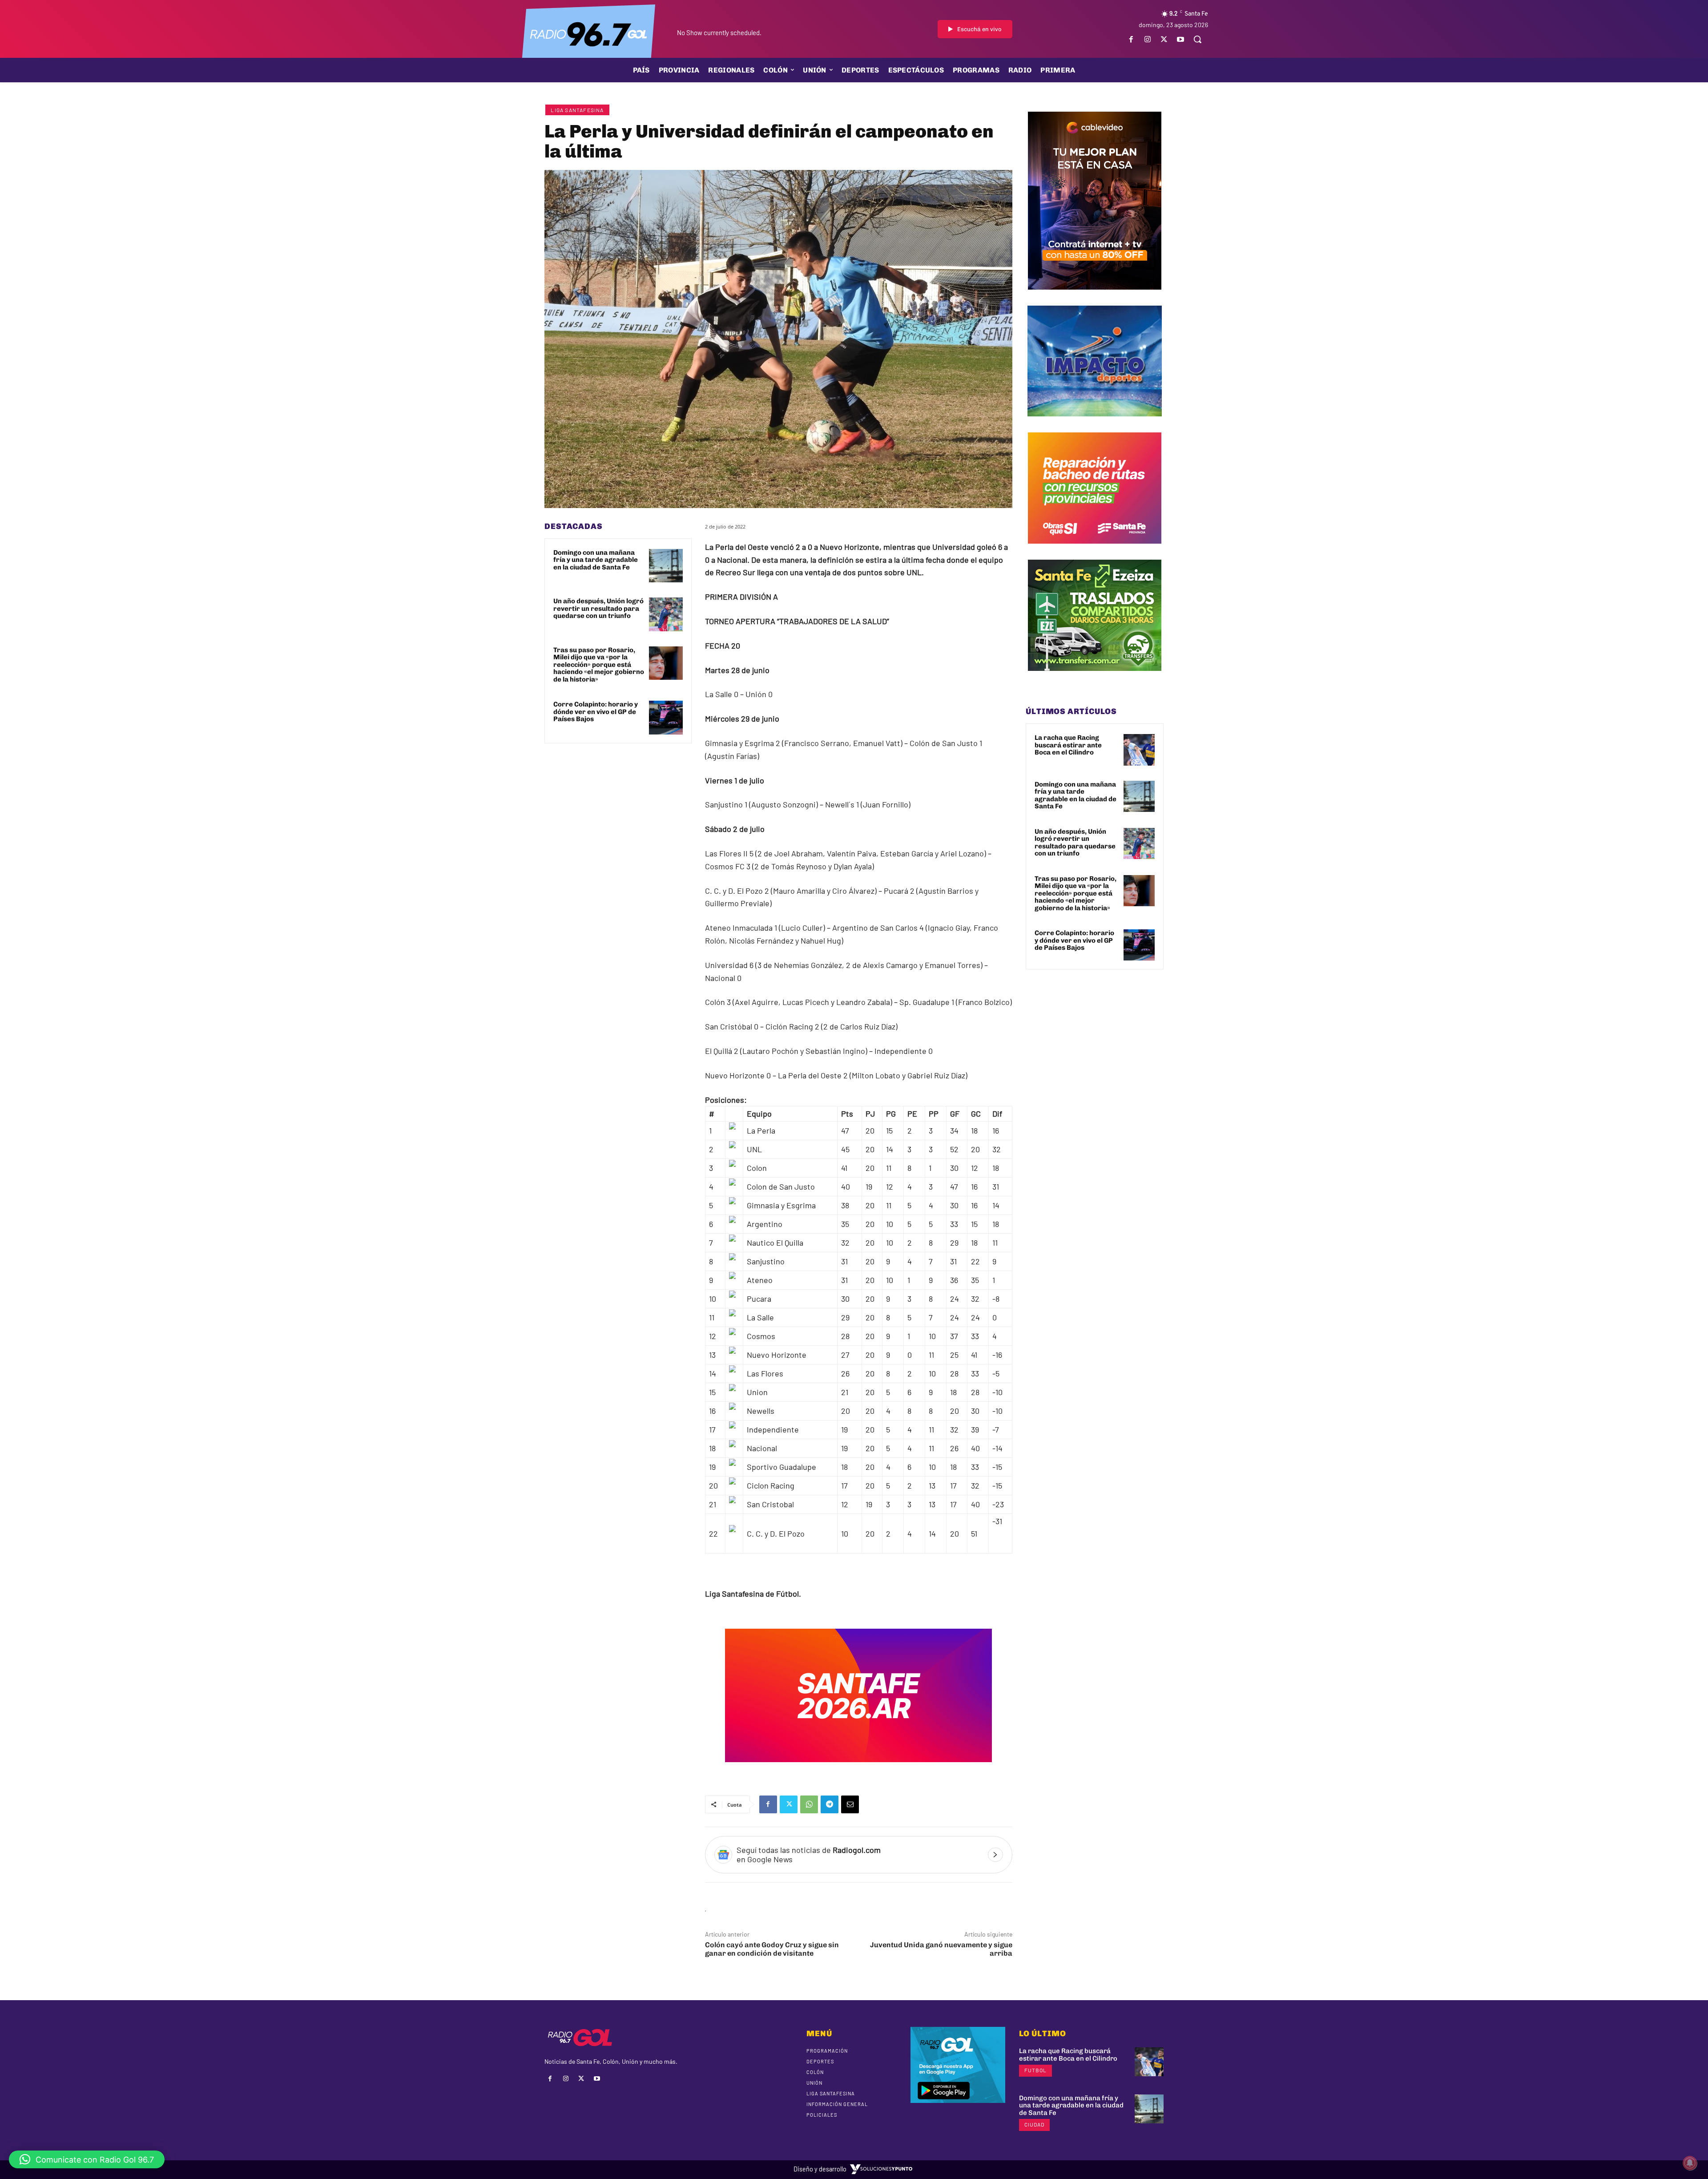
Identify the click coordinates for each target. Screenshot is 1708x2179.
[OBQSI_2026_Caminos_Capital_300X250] (1095, 550)
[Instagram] (1147, 39)
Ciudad (1034, 2124)
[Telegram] (830, 1804)
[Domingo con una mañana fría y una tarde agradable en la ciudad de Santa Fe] (666, 566)
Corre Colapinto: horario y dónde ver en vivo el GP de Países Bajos (596, 712)
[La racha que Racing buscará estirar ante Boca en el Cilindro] (1139, 750)
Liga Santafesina (577, 110)
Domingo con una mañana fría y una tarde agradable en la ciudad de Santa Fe (596, 560)
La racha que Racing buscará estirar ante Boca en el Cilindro (1068, 745)
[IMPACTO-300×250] (1095, 423)
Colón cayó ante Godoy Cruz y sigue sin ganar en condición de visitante (772, 1949)
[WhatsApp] (809, 1804)
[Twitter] (1164, 39)
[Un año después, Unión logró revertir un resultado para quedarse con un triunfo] (666, 614)
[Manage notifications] (1690, 2163)
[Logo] (588, 33)
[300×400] (1095, 296)
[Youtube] (1181, 39)
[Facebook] (1131, 39)
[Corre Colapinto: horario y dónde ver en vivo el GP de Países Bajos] (666, 718)
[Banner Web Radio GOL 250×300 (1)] (1095, 678)
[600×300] (858, 1768)
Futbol (1035, 2070)
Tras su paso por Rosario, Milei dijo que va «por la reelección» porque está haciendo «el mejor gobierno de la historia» (599, 665)
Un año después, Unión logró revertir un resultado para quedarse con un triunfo (598, 608)
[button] (1197, 39)
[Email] (850, 1804)
